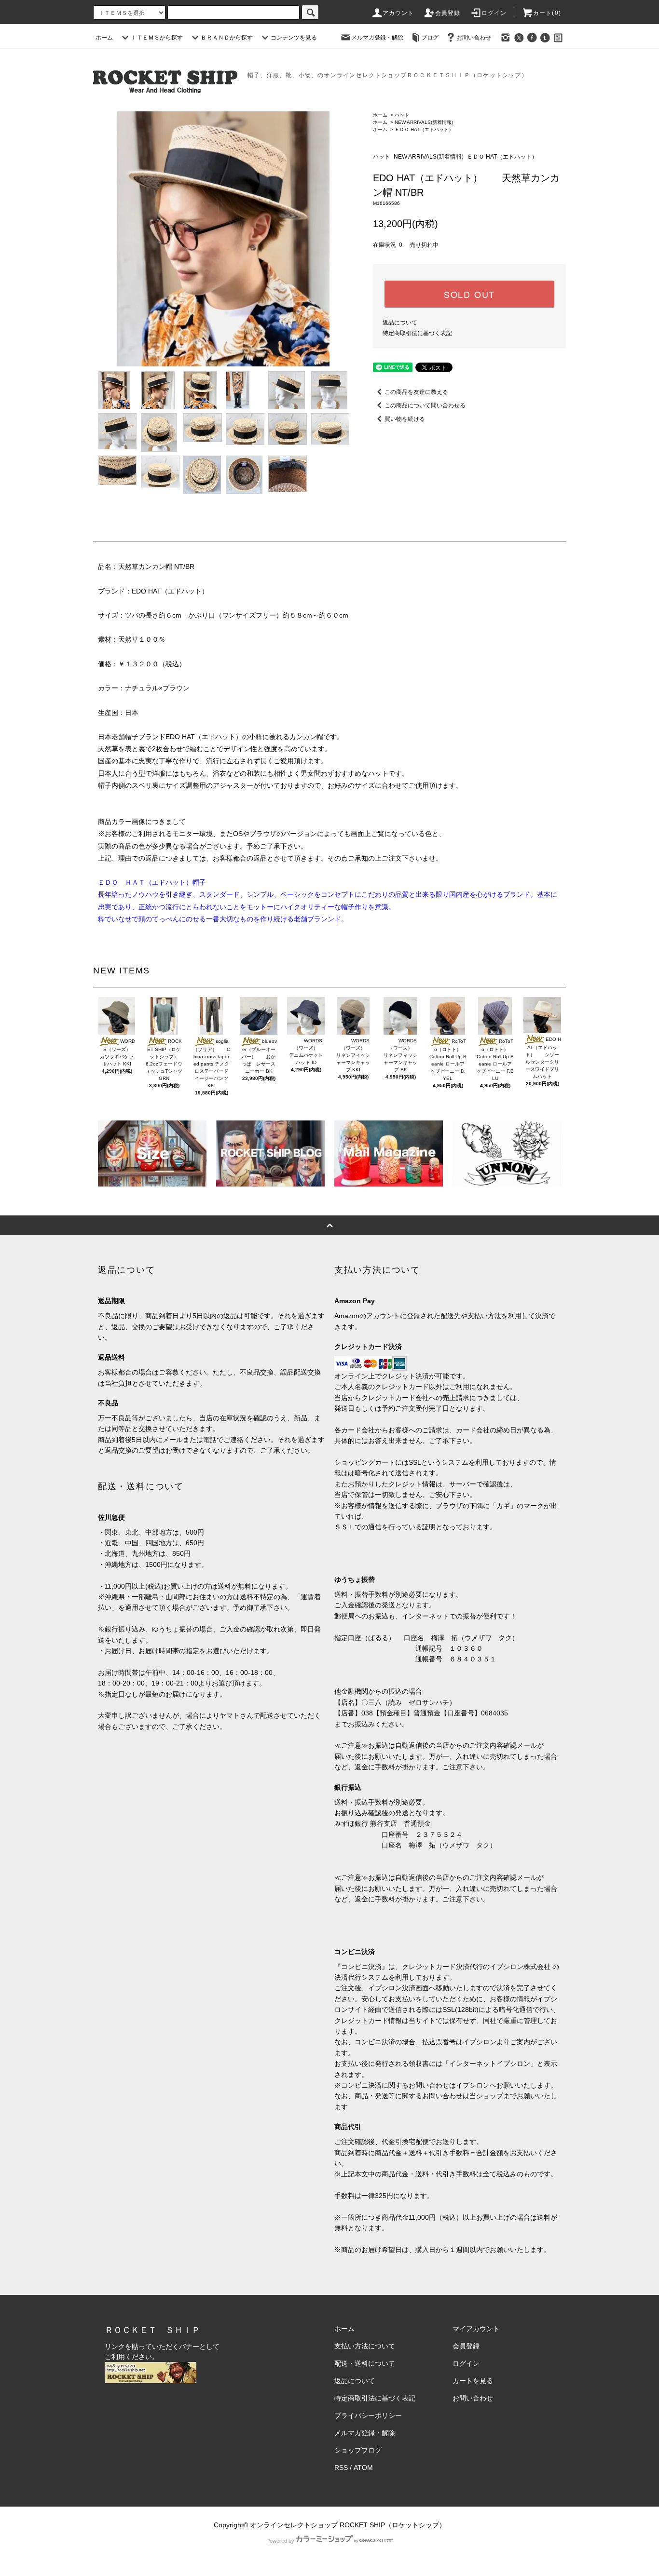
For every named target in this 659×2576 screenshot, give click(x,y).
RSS (341, 2468)
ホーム (104, 38)
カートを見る (473, 2381)
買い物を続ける (405, 419)
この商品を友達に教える (416, 392)
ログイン (494, 13)
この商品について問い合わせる (425, 405)
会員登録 (448, 13)
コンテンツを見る (294, 38)
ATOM (363, 2468)
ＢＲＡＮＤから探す (227, 38)
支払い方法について (365, 2346)
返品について (400, 323)
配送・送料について (365, 2363)
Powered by (280, 2541)
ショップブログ (358, 2450)
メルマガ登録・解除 (377, 38)
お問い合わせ (474, 38)
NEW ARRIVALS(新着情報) (424, 122)
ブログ (430, 38)
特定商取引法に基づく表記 (417, 333)
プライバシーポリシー (368, 2415)
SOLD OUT (469, 294)
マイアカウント (476, 2329)
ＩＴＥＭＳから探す (157, 38)
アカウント (398, 13)
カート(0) (547, 13)
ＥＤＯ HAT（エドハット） (426, 129)
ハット (402, 115)
